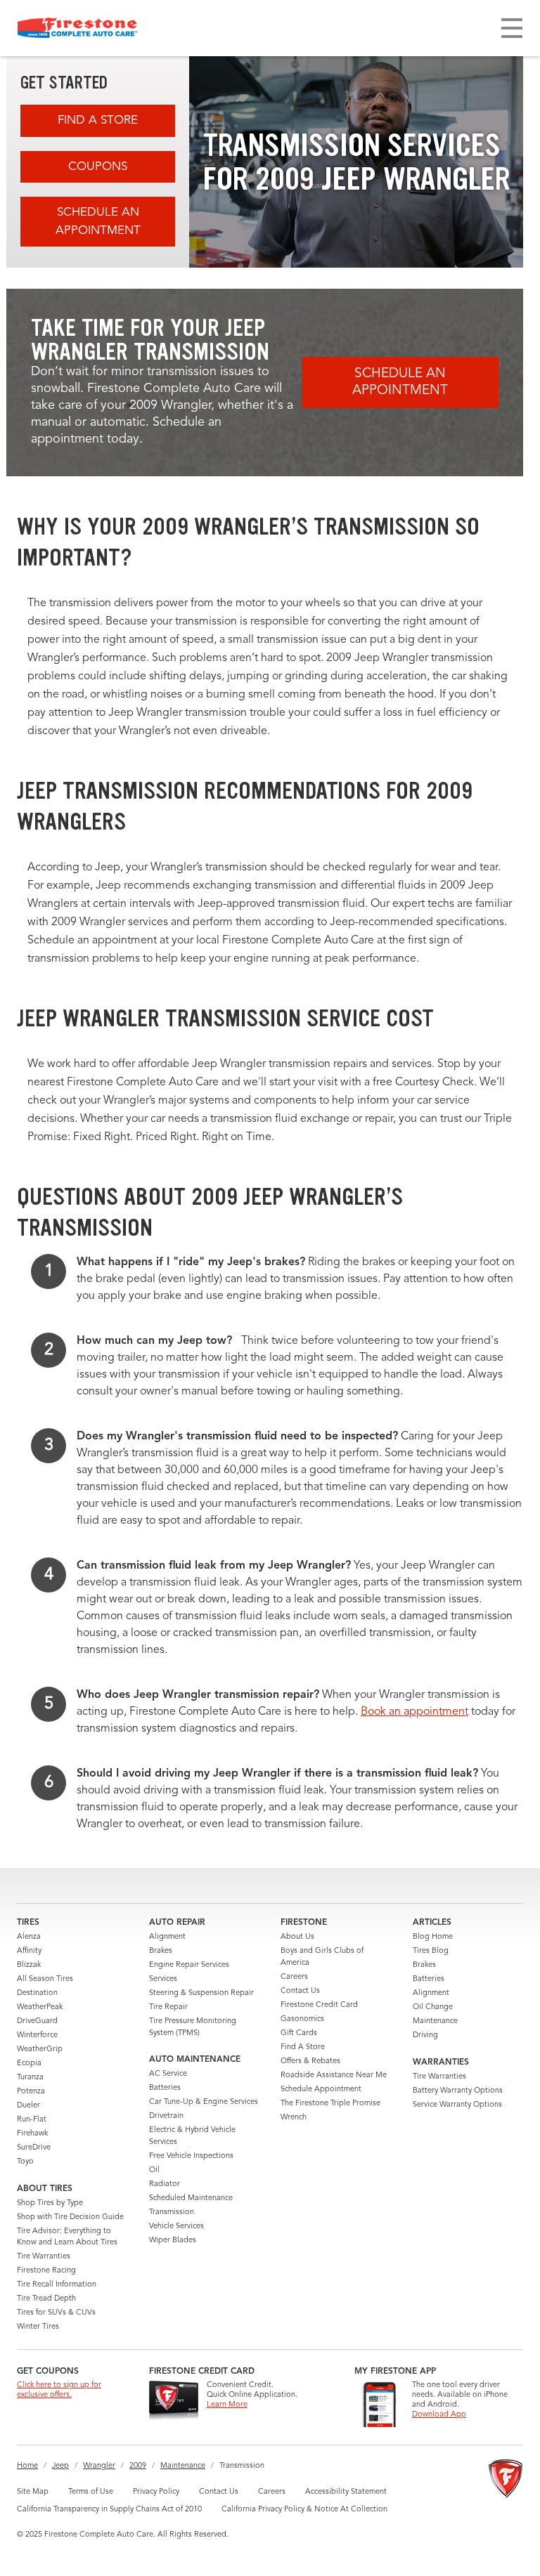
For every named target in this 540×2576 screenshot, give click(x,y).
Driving (425, 2035)
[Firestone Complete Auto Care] (77, 28)
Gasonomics (302, 2019)
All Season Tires (45, 1979)
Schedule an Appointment (98, 222)
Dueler (28, 2106)
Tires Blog (431, 1951)
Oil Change (433, 2007)
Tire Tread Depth (46, 2299)
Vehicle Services (176, 2227)
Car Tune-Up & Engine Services (204, 2102)
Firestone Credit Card (319, 2005)
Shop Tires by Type (50, 2203)
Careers (294, 1977)
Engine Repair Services (189, 1965)
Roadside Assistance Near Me (334, 2075)
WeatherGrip (40, 2049)
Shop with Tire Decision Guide (70, 2217)
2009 (138, 2466)
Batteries (165, 2088)
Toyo (25, 2162)
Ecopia (29, 2064)
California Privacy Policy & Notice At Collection (304, 2510)
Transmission (172, 2212)
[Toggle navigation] (512, 28)
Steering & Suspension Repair (201, 1993)
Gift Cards (299, 2033)
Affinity (29, 1951)
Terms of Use (91, 2492)
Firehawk (32, 2134)
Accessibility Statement (346, 2492)
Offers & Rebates (310, 2061)
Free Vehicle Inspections (191, 2156)
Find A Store (98, 120)
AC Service (168, 2074)
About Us (297, 1937)
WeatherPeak (40, 2007)
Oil (154, 2170)
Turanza (30, 2078)
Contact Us (300, 1991)
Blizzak (29, 1965)
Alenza (29, 1937)
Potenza (31, 2092)
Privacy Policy (156, 2492)
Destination (37, 1993)
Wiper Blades (173, 2241)
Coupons (98, 167)
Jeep (60, 2466)
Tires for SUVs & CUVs (56, 2313)
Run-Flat (32, 2120)
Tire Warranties (44, 2257)
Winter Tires (38, 2327)
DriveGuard (37, 2021)
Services (163, 1979)
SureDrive (34, 2148)
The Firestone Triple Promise (330, 2104)
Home (27, 2466)
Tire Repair (168, 2007)
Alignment (167, 1937)
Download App (439, 2415)
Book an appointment (414, 1712)
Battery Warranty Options (458, 2091)
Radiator (165, 2184)
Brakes (161, 1951)
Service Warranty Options (457, 2105)
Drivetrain (166, 2116)
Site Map (33, 2492)
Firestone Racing (46, 2271)
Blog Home (433, 1937)
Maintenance (435, 2021)
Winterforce (37, 2035)
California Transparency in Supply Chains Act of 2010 (109, 2510)
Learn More (227, 2405)
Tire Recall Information (57, 2285)
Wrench (294, 2118)
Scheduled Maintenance (191, 2198)
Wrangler (99, 2466)
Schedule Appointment (321, 2090)
